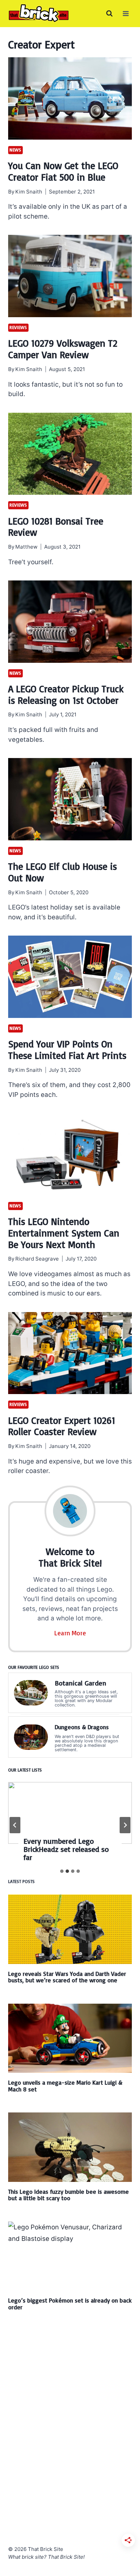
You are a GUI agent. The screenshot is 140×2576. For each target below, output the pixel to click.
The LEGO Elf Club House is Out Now (63, 872)
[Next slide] (125, 1825)
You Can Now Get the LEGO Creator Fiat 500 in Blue (63, 171)
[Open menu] (126, 13)
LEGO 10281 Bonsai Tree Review (56, 527)
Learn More (70, 1633)
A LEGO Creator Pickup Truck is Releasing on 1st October (66, 694)
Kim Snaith (29, 192)
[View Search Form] (109, 14)
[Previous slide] (15, 1825)
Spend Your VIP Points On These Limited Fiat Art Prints (67, 1050)
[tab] (62, 1871)
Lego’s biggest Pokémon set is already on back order (70, 2303)
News (15, 150)
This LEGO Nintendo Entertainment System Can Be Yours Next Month (64, 1233)
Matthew (26, 547)
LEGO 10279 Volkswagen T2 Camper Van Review (63, 349)
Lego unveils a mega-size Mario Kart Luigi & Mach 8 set (65, 2086)
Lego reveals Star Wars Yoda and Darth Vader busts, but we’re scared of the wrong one (67, 1977)
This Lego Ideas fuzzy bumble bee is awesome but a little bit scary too (68, 2195)
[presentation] (70, 98)
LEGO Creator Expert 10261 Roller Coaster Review (62, 1426)
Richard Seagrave (37, 1259)
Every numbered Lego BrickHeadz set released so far (66, 1849)
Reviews (18, 327)
